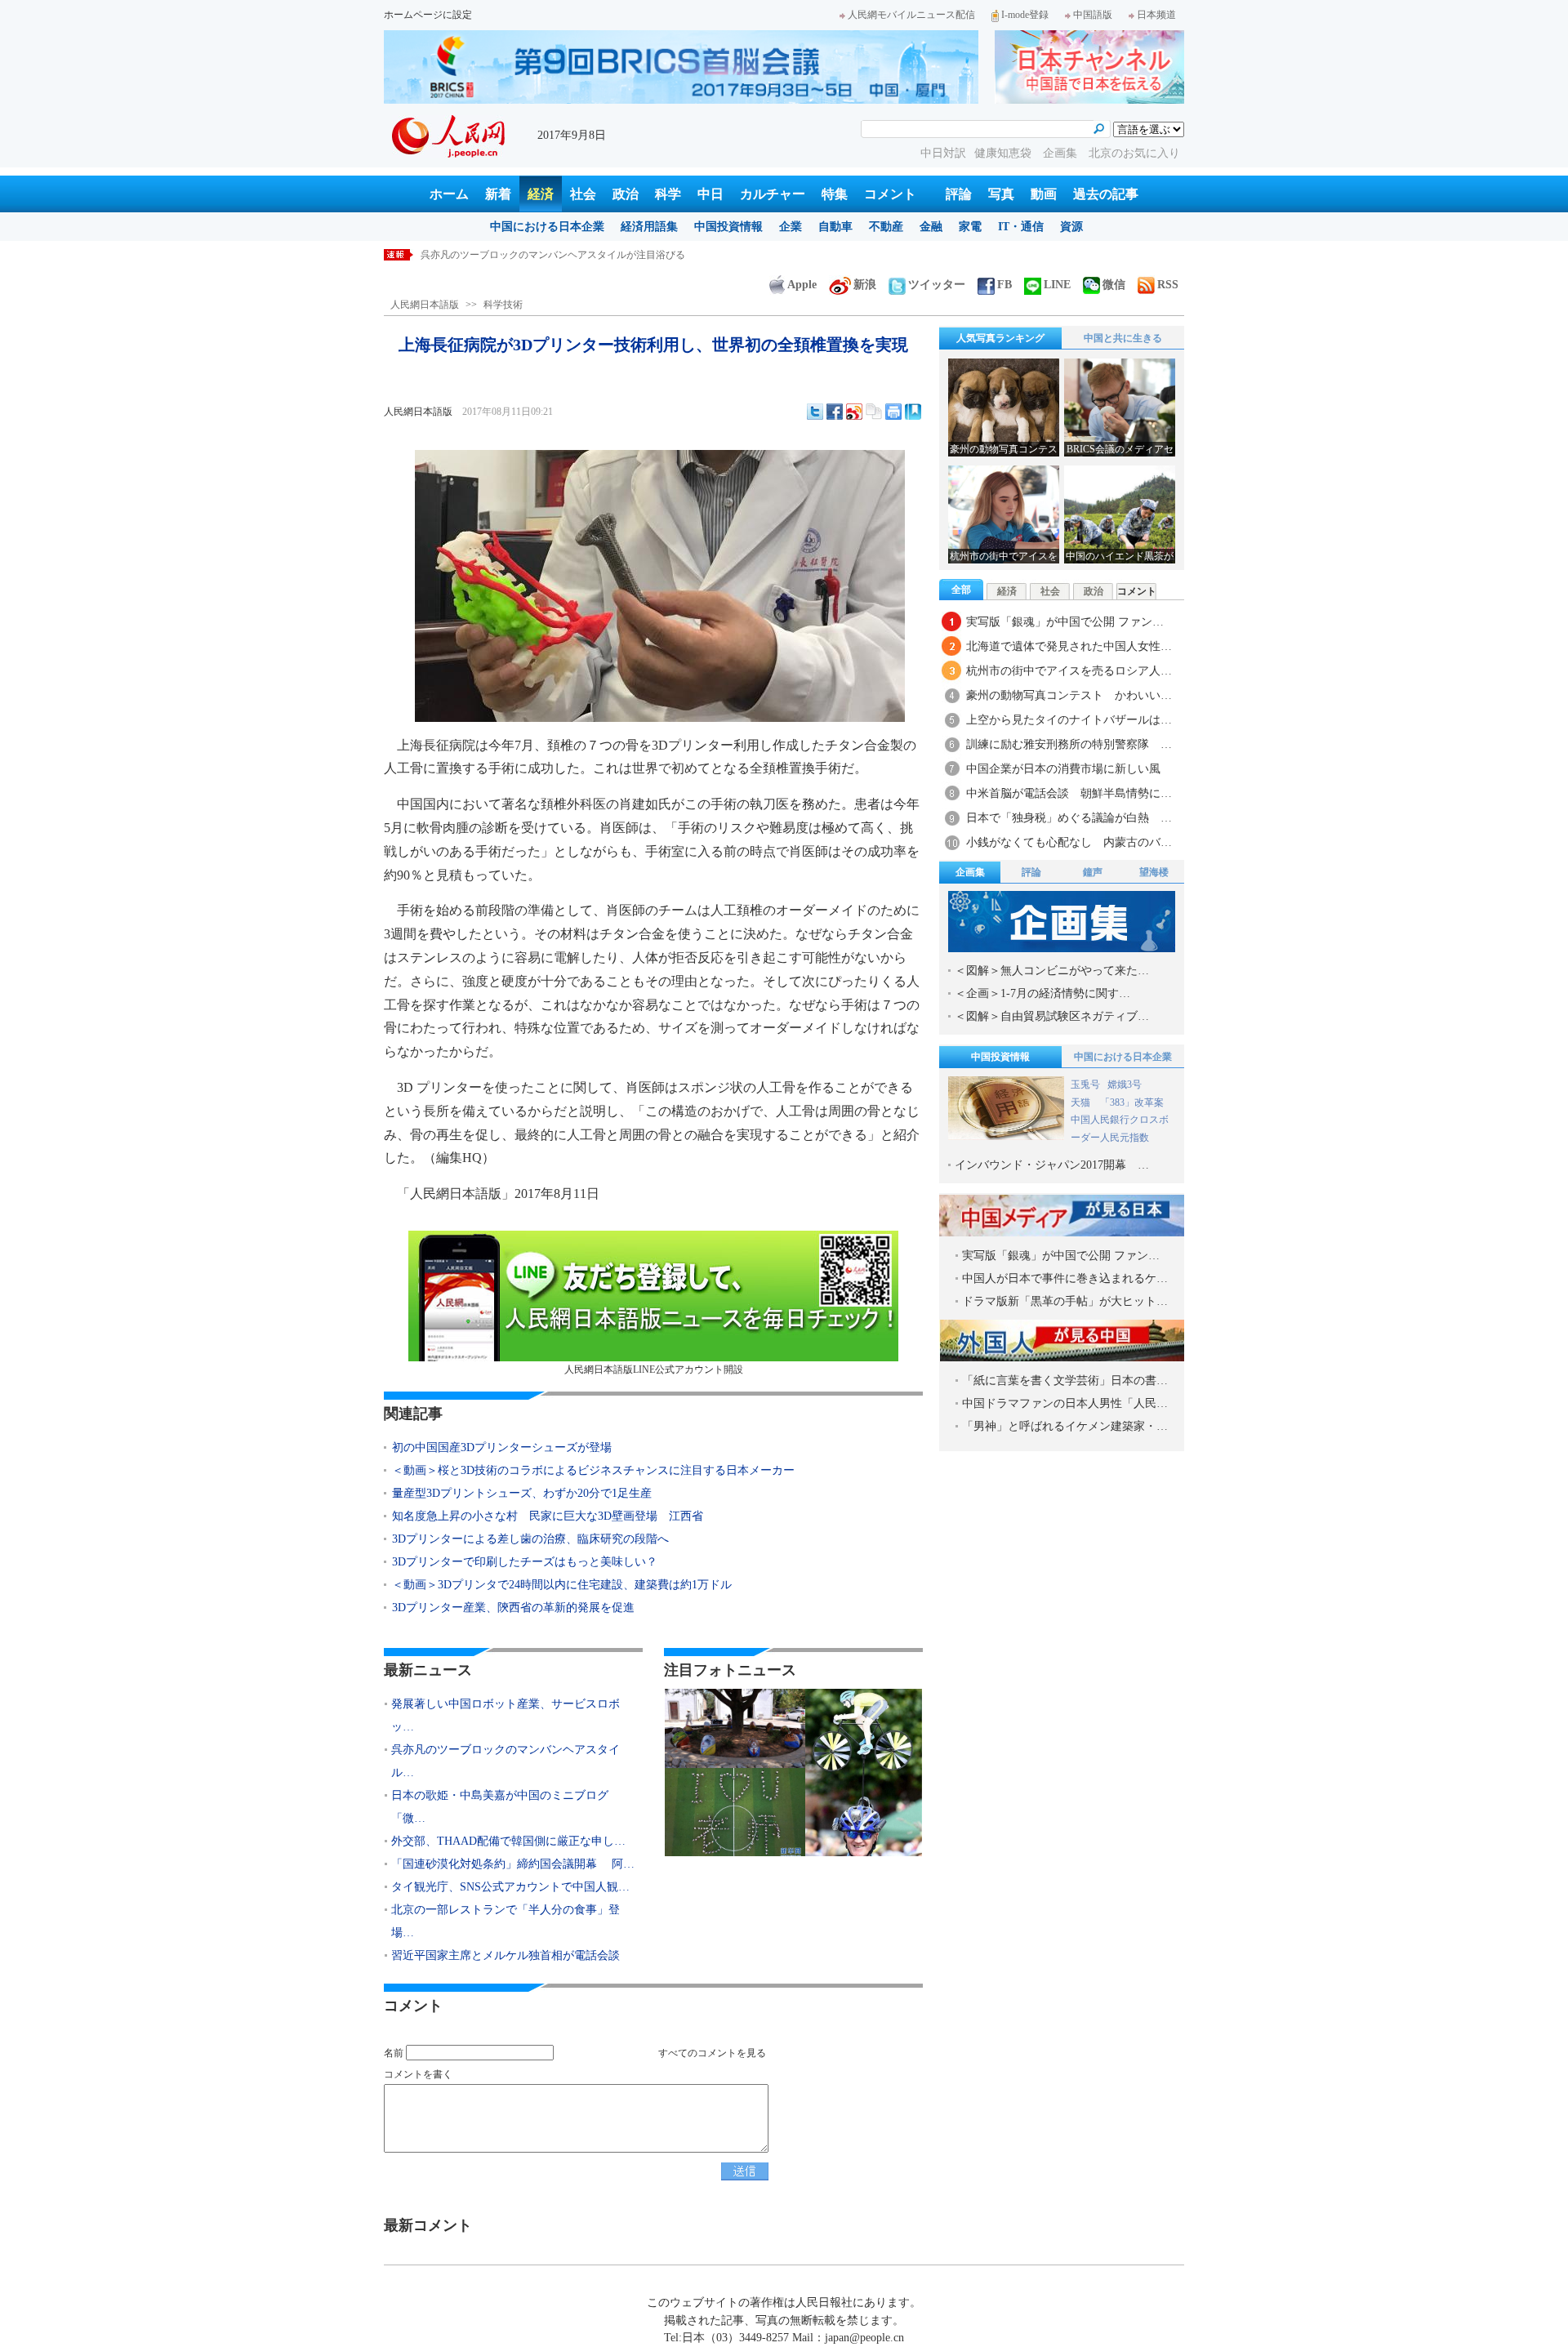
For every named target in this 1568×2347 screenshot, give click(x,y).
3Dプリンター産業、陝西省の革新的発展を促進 (513, 1608)
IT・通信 (1021, 227)
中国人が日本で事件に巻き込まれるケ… (1065, 1278)
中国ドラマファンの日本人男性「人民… (1065, 1403)
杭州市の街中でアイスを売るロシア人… (1069, 671)
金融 (931, 227)
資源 (1071, 227)
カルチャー (773, 194)
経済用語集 (649, 227)
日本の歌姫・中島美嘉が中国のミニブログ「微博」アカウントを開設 (572, 255)
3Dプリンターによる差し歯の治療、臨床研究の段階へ (530, 1539)
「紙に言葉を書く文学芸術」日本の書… (1065, 1381)
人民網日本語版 (425, 305)
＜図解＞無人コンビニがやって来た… (1052, 971)
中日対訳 (943, 153)
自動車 (835, 227)
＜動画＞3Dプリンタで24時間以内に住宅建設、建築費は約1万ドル (562, 1585)
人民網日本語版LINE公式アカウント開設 (654, 1369)
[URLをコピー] (874, 412)
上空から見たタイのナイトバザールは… (1069, 720)
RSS (1168, 285)
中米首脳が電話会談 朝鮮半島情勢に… (1069, 793)
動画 (1044, 194)
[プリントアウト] (893, 412)
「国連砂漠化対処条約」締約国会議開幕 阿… (513, 1864)
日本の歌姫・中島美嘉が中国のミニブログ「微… (500, 1807)
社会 (583, 194)
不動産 (886, 227)
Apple (802, 285)
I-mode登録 (1025, 15)
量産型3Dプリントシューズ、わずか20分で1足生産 (522, 1493)
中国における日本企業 (547, 227)
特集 (835, 194)
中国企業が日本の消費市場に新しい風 (1063, 769)
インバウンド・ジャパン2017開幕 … (1052, 1165)
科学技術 (503, 305)
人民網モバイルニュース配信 (911, 15)
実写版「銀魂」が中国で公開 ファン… (1065, 622)
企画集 (1062, 153)
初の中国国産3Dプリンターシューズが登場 (502, 1447)
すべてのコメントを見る (712, 2053)
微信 (1114, 285)
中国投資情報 (728, 227)
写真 (1001, 194)
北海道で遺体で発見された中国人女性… (1069, 646)
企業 (791, 227)
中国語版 (1093, 15)
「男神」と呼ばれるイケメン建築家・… (1065, 1426)
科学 (668, 194)
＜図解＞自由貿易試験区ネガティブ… (1052, 1016)
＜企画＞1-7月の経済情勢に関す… (1042, 993)
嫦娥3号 (1125, 1084)
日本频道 (1156, 15)
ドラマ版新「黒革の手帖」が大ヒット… (1065, 1301)
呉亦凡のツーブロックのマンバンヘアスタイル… (506, 1761)
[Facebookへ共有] (835, 412)
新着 (498, 194)
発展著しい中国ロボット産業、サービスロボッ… (506, 1715)
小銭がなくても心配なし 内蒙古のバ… (1069, 842)
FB (1004, 285)
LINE (1057, 285)
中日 (710, 194)
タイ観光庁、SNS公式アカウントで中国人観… (510, 1887)
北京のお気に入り (1134, 153)
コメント (890, 194)
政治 (626, 194)
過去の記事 (1106, 194)
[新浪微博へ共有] (854, 412)
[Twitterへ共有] (815, 412)
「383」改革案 (1132, 1102)
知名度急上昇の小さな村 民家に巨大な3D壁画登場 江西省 (548, 1516)
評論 (959, 194)
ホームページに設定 (428, 15)
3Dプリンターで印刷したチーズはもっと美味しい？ (525, 1562)
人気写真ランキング (1000, 338)
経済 (541, 194)
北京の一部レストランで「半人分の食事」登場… (506, 1921)
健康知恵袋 (1004, 153)
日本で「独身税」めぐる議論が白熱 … (1069, 818)
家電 (970, 227)
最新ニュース (428, 1670)
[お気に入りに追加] (913, 412)
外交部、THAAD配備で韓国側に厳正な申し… (508, 1841)
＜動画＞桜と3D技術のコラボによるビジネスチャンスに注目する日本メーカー (593, 1470)
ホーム (449, 194)
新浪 (865, 285)
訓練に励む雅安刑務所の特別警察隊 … (1069, 744)
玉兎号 (1085, 1084)
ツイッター (937, 285)
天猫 (1082, 1102)
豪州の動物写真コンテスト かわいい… (1069, 695)
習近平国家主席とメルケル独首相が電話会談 (506, 1955)
